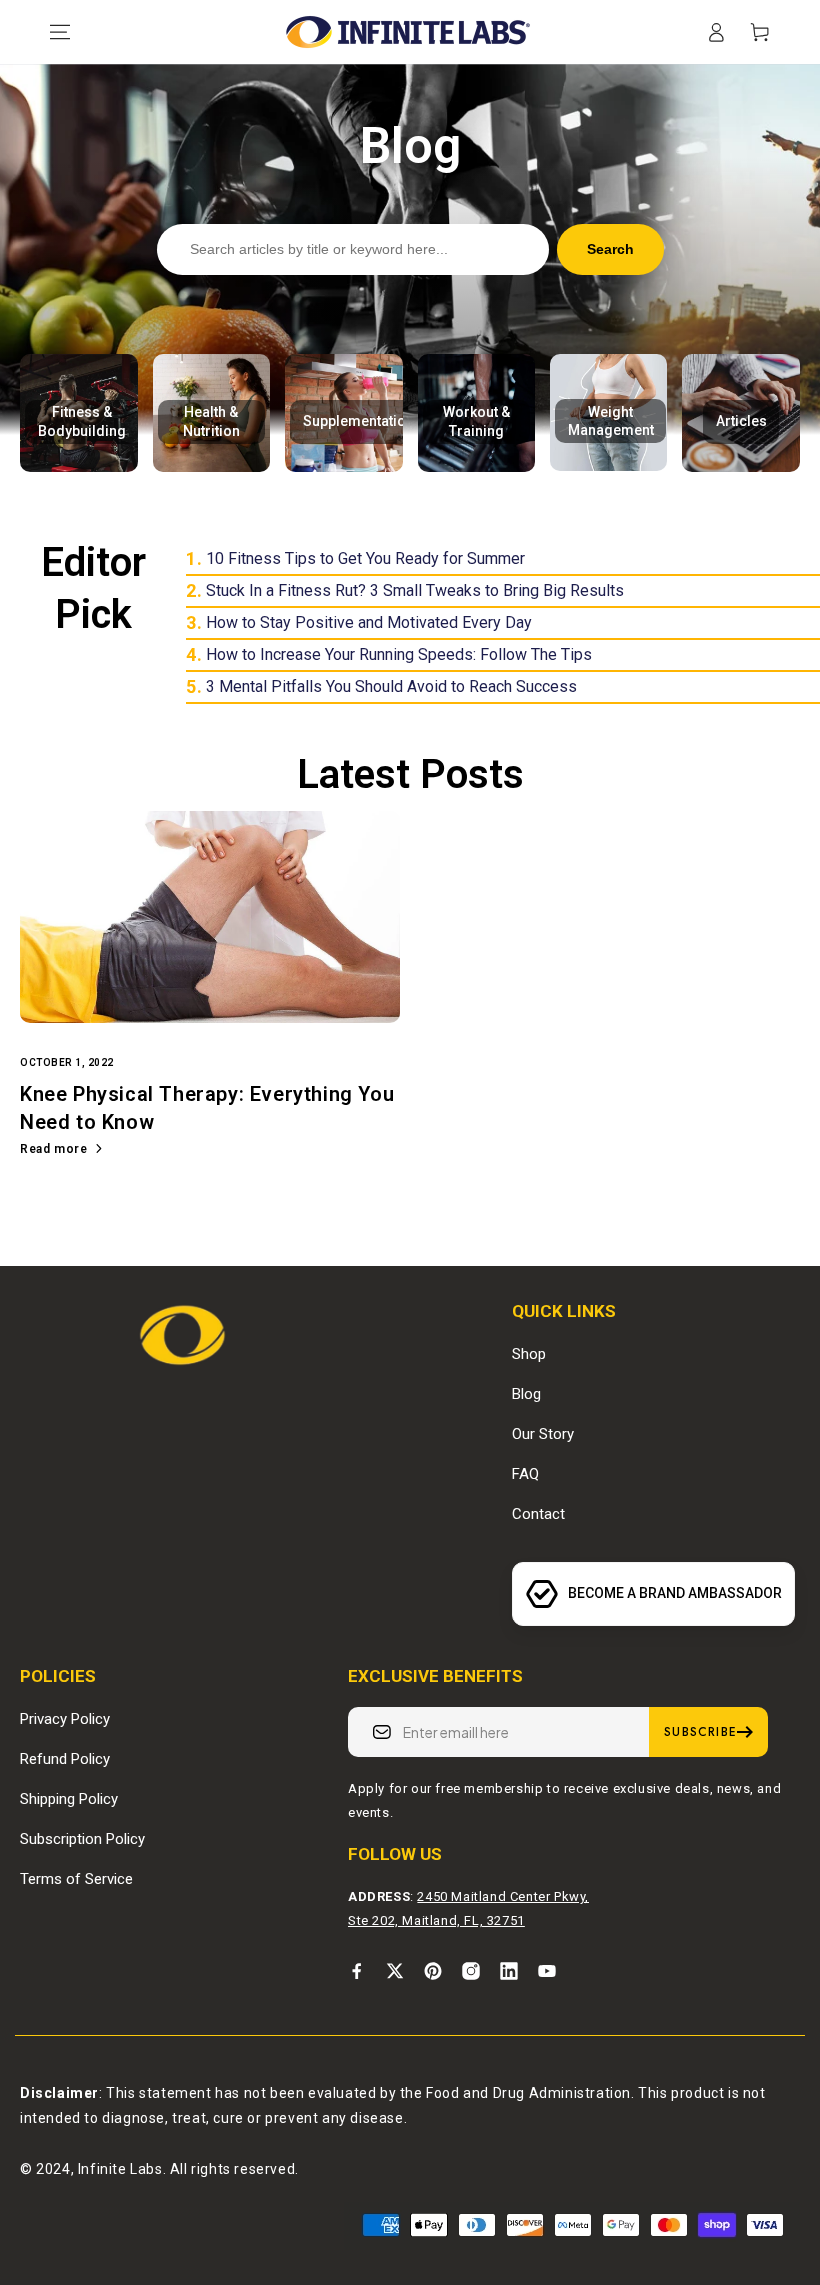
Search (610, 249)
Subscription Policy (82, 1839)
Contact (538, 1514)
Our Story (543, 1434)
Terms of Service (76, 1879)
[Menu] (60, 32)
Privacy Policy (65, 1719)
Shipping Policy (69, 1799)
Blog (526, 1394)
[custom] (357, 1971)
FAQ (525, 1474)
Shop (529, 1354)
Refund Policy (65, 1759)
